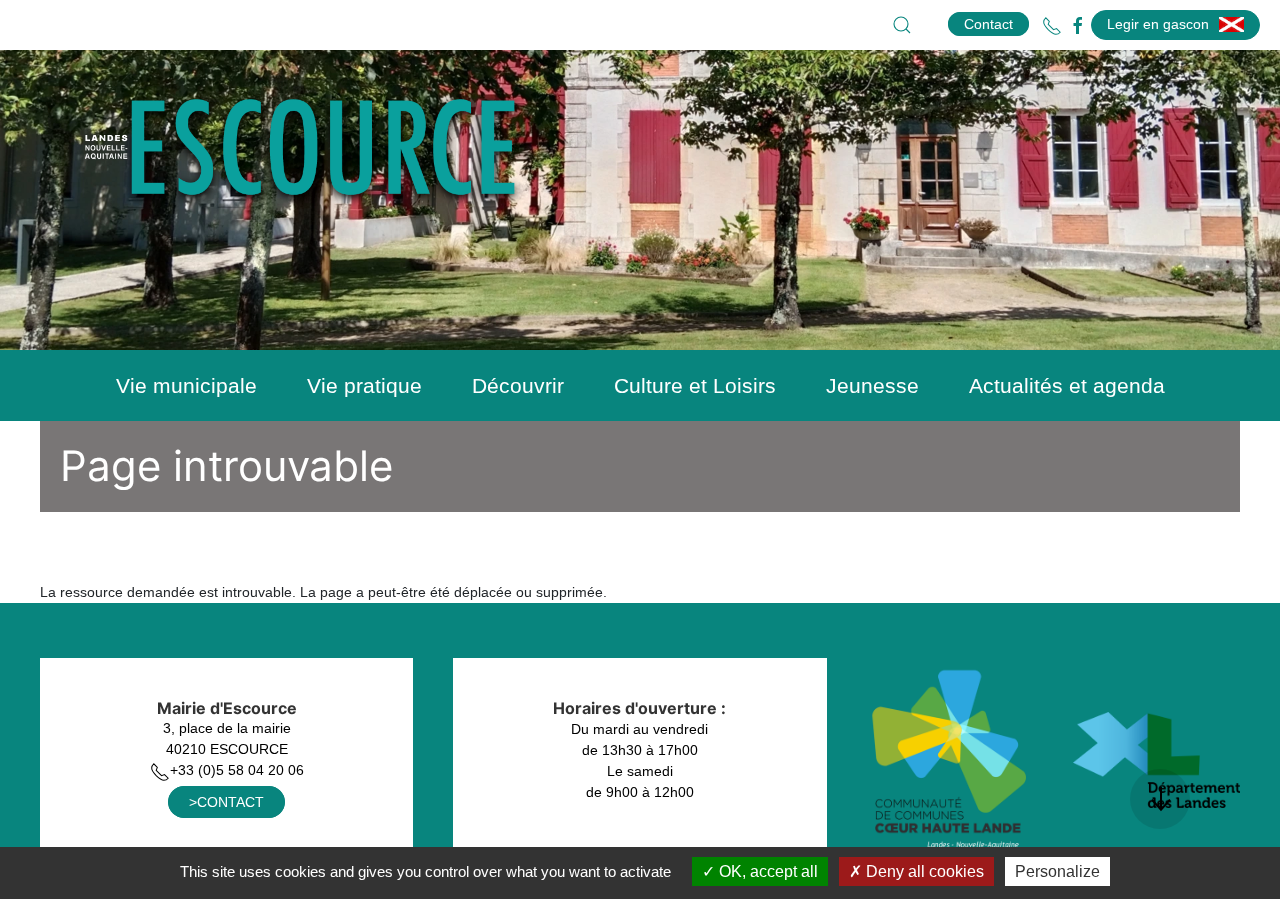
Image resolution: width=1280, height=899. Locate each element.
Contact (988, 24)
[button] (902, 25)
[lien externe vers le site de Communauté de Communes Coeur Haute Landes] (950, 759)
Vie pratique (364, 385)
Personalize (1057, 871)
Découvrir (518, 385)
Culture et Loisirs (695, 385)
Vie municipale (186, 385)
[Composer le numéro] (1052, 26)
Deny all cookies (923, 871)
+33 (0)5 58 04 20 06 (237, 770)
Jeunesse (872, 385)
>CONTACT (226, 802)
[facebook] (1078, 26)
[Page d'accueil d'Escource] (315, 162)
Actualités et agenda (1067, 385)
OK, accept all (766, 871)
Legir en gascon (1158, 24)
